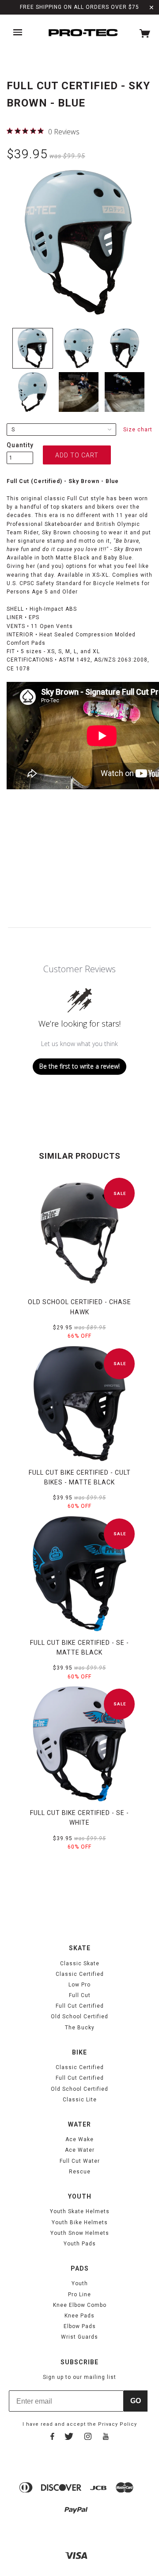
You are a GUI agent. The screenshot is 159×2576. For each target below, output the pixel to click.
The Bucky (80, 2028)
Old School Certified (79, 2017)
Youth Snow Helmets (80, 2233)
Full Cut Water (80, 2161)
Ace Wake (79, 2139)
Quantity (20, 445)
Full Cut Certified (80, 2006)
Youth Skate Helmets (80, 2211)
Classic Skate (80, 1963)
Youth (80, 2283)
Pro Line (79, 2294)
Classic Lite (80, 2100)
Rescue (80, 2172)
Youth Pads (80, 2244)
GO (136, 2401)
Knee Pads (79, 2316)
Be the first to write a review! (79, 1066)
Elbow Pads (80, 2326)
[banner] (83, 33)
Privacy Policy (117, 2424)
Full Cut (80, 1995)
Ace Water (80, 2150)
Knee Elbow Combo (80, 2305)
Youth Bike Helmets (80, 2222)
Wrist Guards (79, 2337)
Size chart (138, 430)
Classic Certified (80, 1974)
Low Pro (79, 1985)
